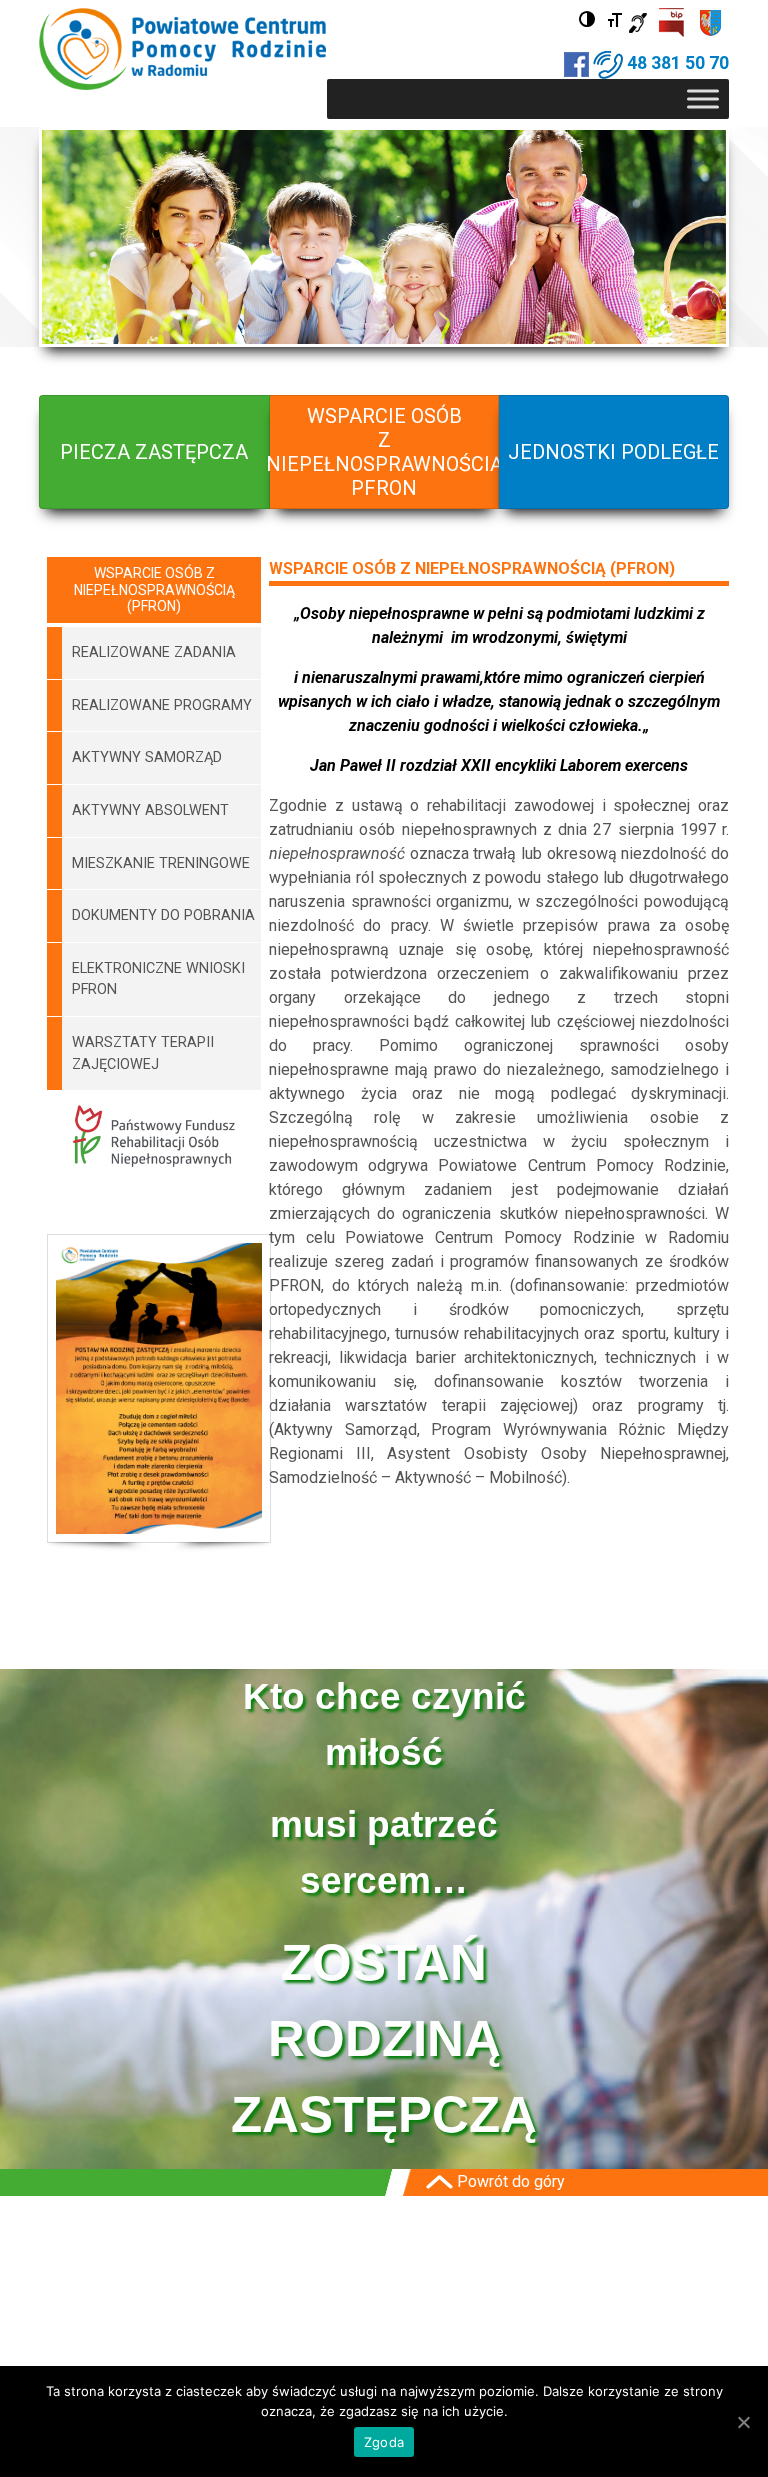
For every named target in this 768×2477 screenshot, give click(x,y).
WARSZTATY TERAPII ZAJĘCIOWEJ (143, 1053)
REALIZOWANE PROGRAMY (162, 705)
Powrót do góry (509, 2181)
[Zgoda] (743, 2422)
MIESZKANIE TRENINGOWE (161, 863)
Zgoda (384, 2442)
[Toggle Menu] (703, 98)
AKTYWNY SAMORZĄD (147, 757)
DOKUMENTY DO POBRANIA (163, 915)
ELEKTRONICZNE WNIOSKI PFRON (158, 979)
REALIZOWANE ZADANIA (154, 652)
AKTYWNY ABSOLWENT (150, 810)
